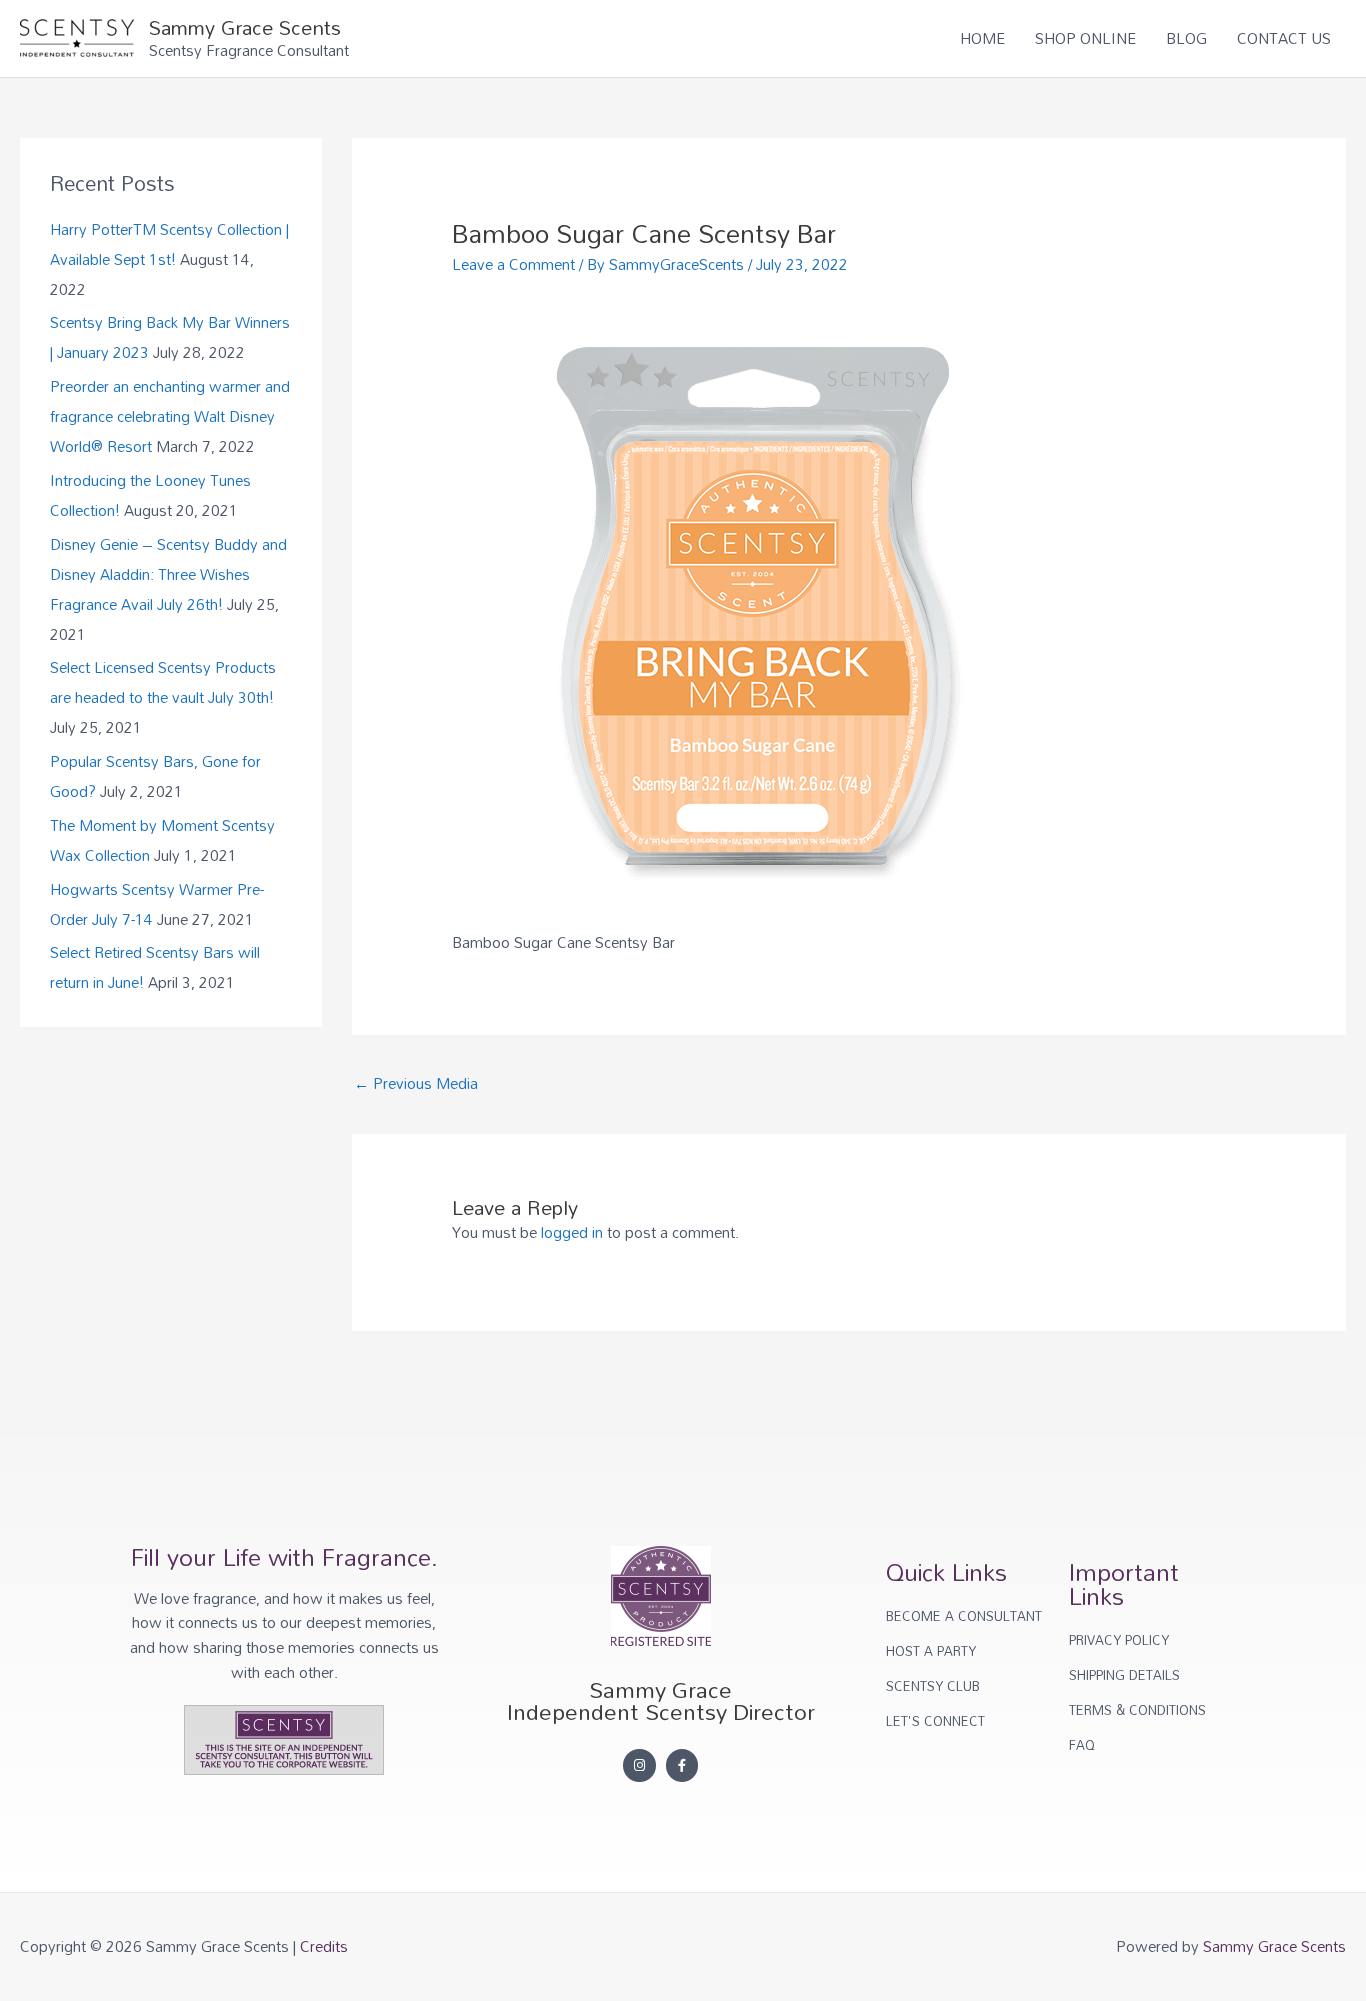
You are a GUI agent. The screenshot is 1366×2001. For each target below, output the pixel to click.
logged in (572, 1232)
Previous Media (416, 1083)
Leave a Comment (513, 264)
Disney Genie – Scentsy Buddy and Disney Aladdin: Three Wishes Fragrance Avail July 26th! (168, 574)
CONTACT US (1284, 38)
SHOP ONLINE (1085, 38)
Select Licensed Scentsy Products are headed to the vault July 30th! (163, 682)
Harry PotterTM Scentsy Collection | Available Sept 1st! (169, 244)
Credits (324, 1946)
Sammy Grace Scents (245, 27)
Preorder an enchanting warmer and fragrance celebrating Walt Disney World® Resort (170, 416)
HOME (982, 38)
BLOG (1186, 38)
